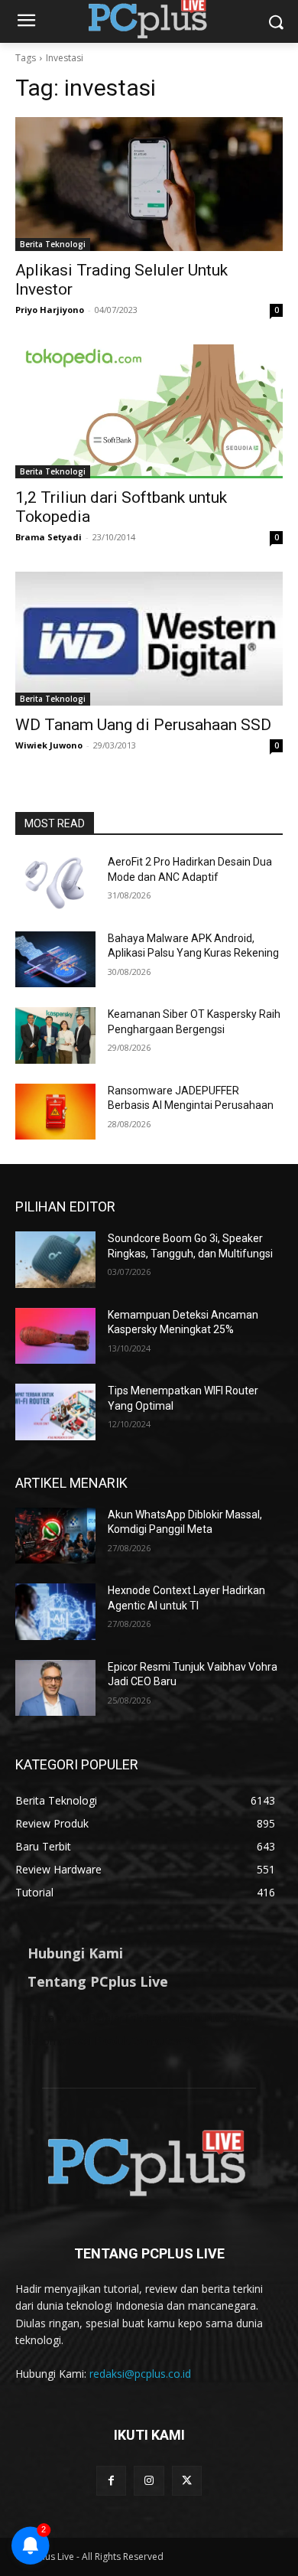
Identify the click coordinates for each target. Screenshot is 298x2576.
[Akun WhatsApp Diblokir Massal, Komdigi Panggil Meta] (55, 1536)
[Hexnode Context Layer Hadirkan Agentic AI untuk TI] (55, 1612)
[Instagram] (149, 2481)
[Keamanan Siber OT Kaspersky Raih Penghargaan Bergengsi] (55, 1035)
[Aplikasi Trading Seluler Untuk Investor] (149, 184)
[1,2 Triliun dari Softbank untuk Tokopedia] (149, 411)
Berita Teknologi (53, 244)
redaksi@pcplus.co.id (140, 2374)
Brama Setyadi (49, 537)
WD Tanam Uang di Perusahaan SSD (143, 725)
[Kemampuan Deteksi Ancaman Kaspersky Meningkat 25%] (55, 1336)
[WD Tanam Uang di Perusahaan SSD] (149, 639)
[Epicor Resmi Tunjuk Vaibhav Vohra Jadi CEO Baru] (55, 1688)
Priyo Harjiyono (50, 310)
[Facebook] (111, 2481)
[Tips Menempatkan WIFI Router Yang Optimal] (55, 1412)
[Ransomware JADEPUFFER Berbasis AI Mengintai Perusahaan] (55, 1112)
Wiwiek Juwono (49, 745)
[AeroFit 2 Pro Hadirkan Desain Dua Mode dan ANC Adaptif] (55, 883)
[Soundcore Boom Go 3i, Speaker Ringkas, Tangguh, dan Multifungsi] (55, 1260)
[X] (187, 2481)
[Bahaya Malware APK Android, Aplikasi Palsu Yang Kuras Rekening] (55, 960)
